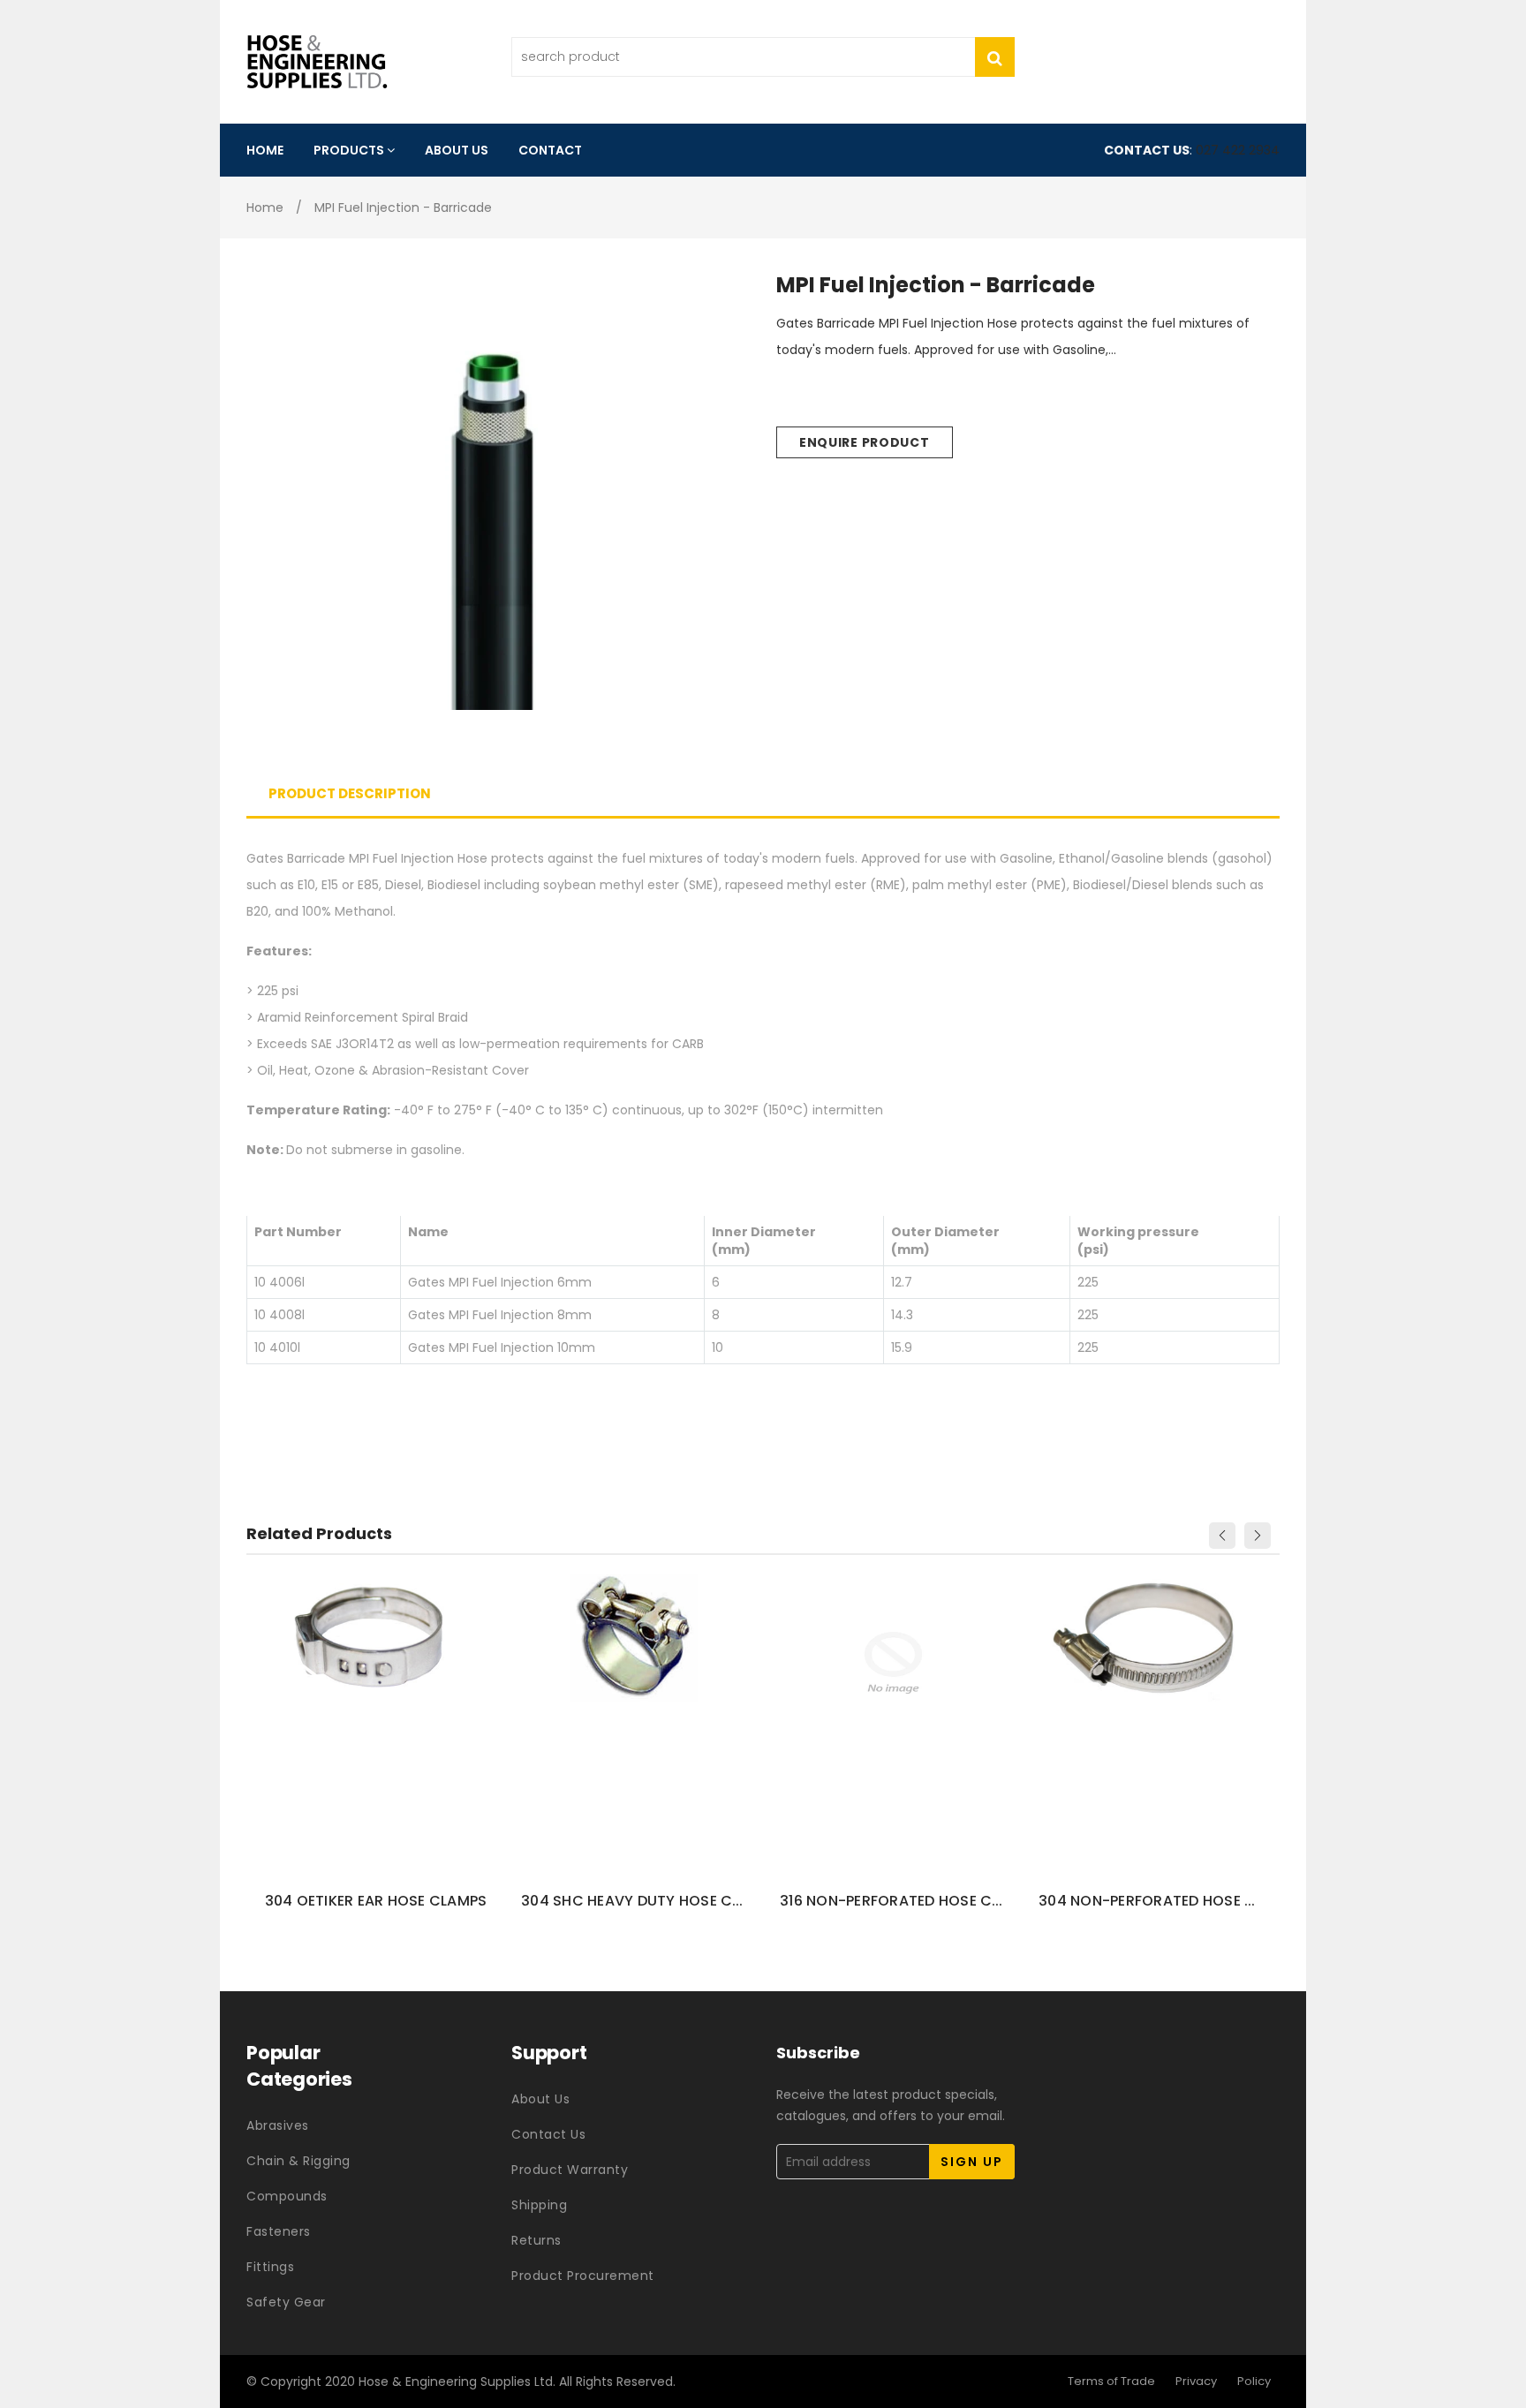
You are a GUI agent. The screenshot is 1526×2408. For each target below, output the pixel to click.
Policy (1254, 2381)
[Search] (995, 57)
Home (265, 208)
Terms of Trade (1111, 2381)
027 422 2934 (1238, 150)
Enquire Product (865, 442)
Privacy (1196, 2381)
